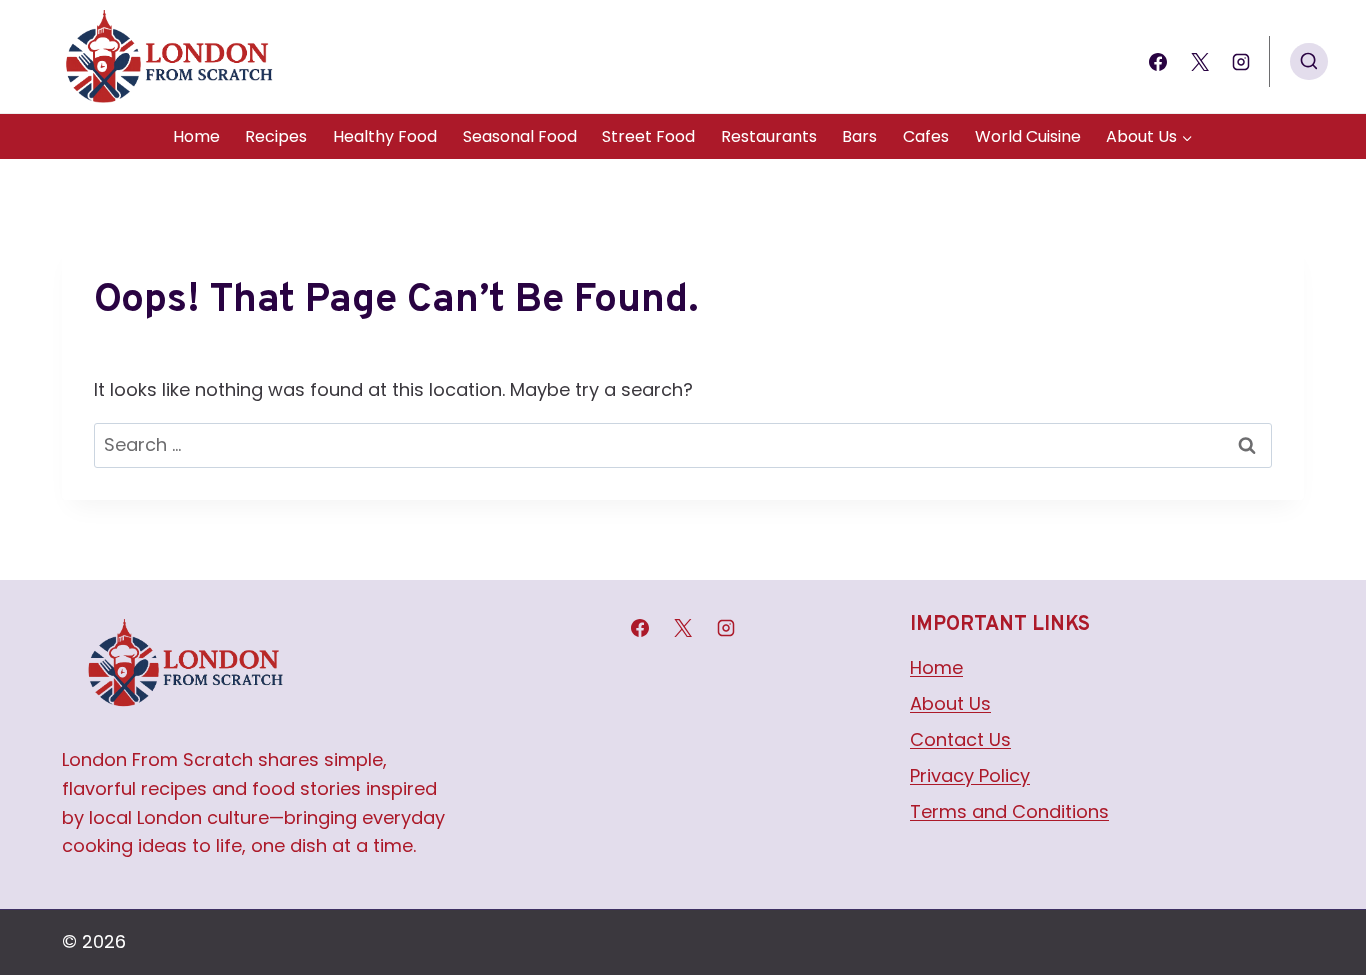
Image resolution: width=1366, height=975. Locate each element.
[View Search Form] (1309, 62)
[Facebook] (1158, 62)
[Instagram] (1241, 62)
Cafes (926, 136)
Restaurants (769, 136)
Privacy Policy (970, 775)
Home (196, 136)
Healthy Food (385, 136)
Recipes (276, 136)
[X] (1200, 62)
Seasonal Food (520, 136)
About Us (950, 703)
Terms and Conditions (1009, 811)
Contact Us (960, 739)
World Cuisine (1028, 136)
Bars (859, 136)
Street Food (648, 136)
